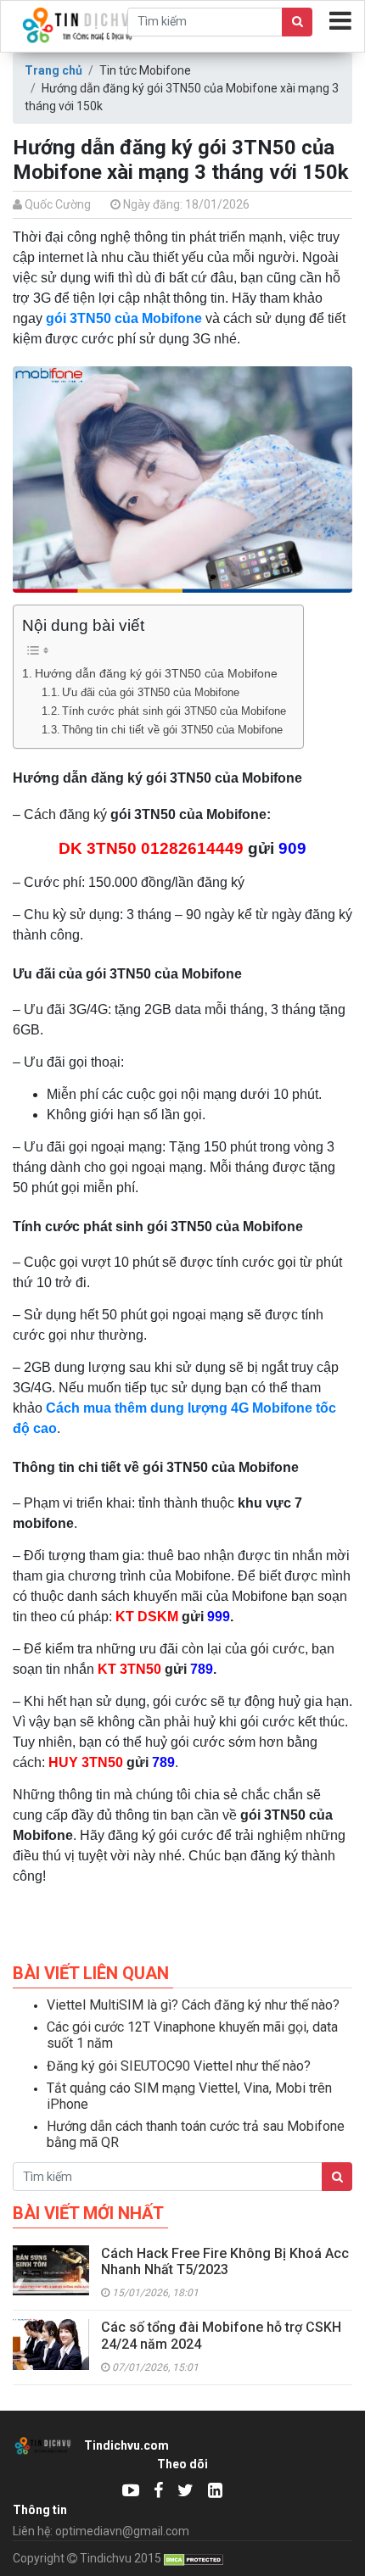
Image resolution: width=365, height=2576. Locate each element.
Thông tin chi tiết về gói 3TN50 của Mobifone (172, 730)
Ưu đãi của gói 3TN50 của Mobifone (151, 692)
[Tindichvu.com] (131, 2490)
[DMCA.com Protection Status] (194, 2558)
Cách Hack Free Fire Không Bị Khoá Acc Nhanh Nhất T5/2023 (225, 2261)
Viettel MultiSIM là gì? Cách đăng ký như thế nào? (193, 2005)
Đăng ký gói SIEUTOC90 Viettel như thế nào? (179, 2066)
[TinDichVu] (158, 2490)
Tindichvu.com (126, 2445)
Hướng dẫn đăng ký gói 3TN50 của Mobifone (156, 673)
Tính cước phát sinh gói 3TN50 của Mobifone (174, 711)
